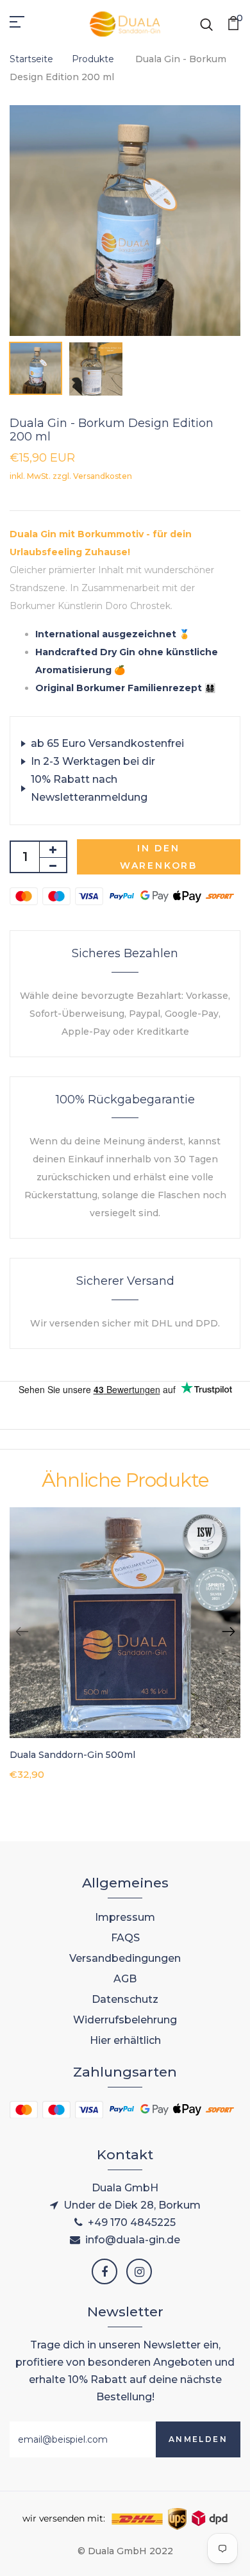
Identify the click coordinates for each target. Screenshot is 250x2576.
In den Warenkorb (159, 857)
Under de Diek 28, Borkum (132, 2205)
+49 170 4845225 (132, 2222)
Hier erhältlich (125, 2040)
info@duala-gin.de (133, 2240)
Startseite (31, 59)
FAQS (125, 1938)
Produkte (94, 59)
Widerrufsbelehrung (125, 2020)
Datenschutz (125, 1999)
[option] (125, 221)
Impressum (125, 1917)
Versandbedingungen (125, 1958)
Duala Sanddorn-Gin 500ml (72, 1755)
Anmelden (198, 2439)
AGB (125, 1979)
